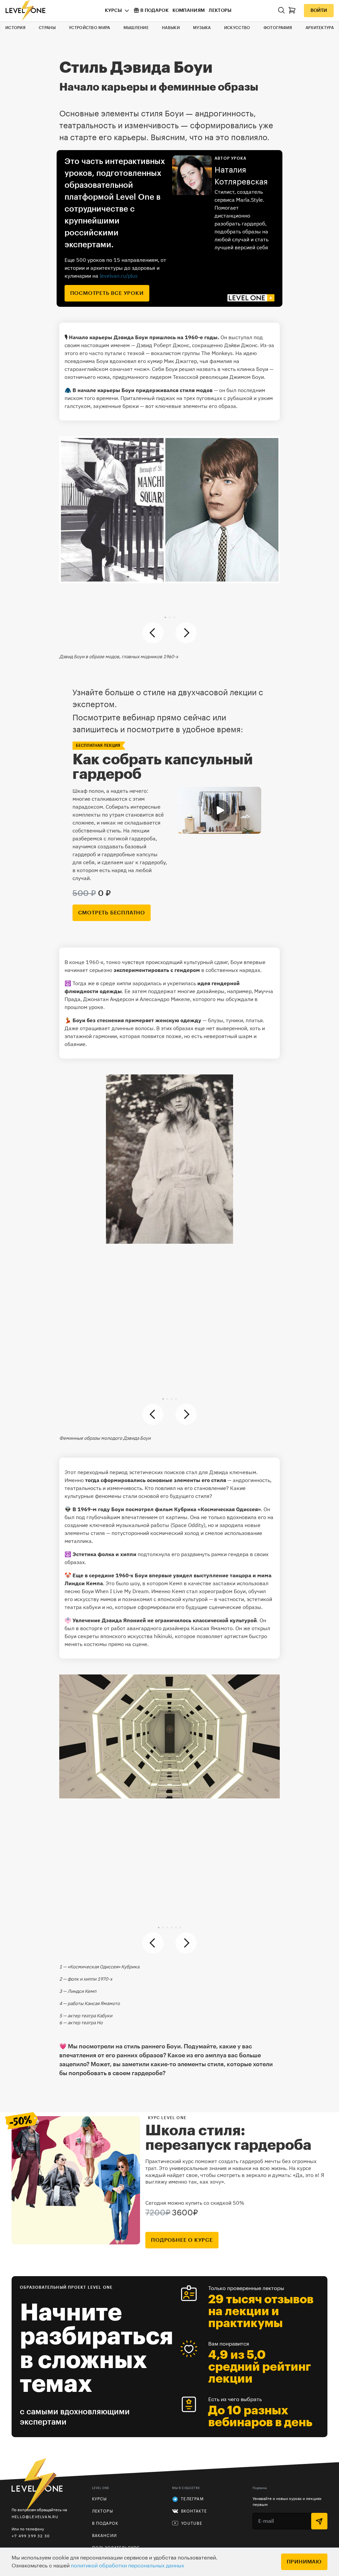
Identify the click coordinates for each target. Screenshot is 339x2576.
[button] (165, 617)
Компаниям (189, 11)
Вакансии (105, 2536)
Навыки (171, 28)
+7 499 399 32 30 (31, 2536)
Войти (319, 11)
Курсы (113, 11)
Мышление (136, 28)
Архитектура (320, 28)
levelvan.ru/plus (119, 276)
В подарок (154, 11)
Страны (47, 28)
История (15, 28)
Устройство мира (90, 28)
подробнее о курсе (182, 2240)
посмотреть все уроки (107, 293)
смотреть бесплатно (112, 913)
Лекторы (220, 11)
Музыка (202, 28)
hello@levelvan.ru (35, 2517)
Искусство (237, 28)
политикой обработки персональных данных (127, 2566)
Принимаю (304, 2562)
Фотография (278, 28)
